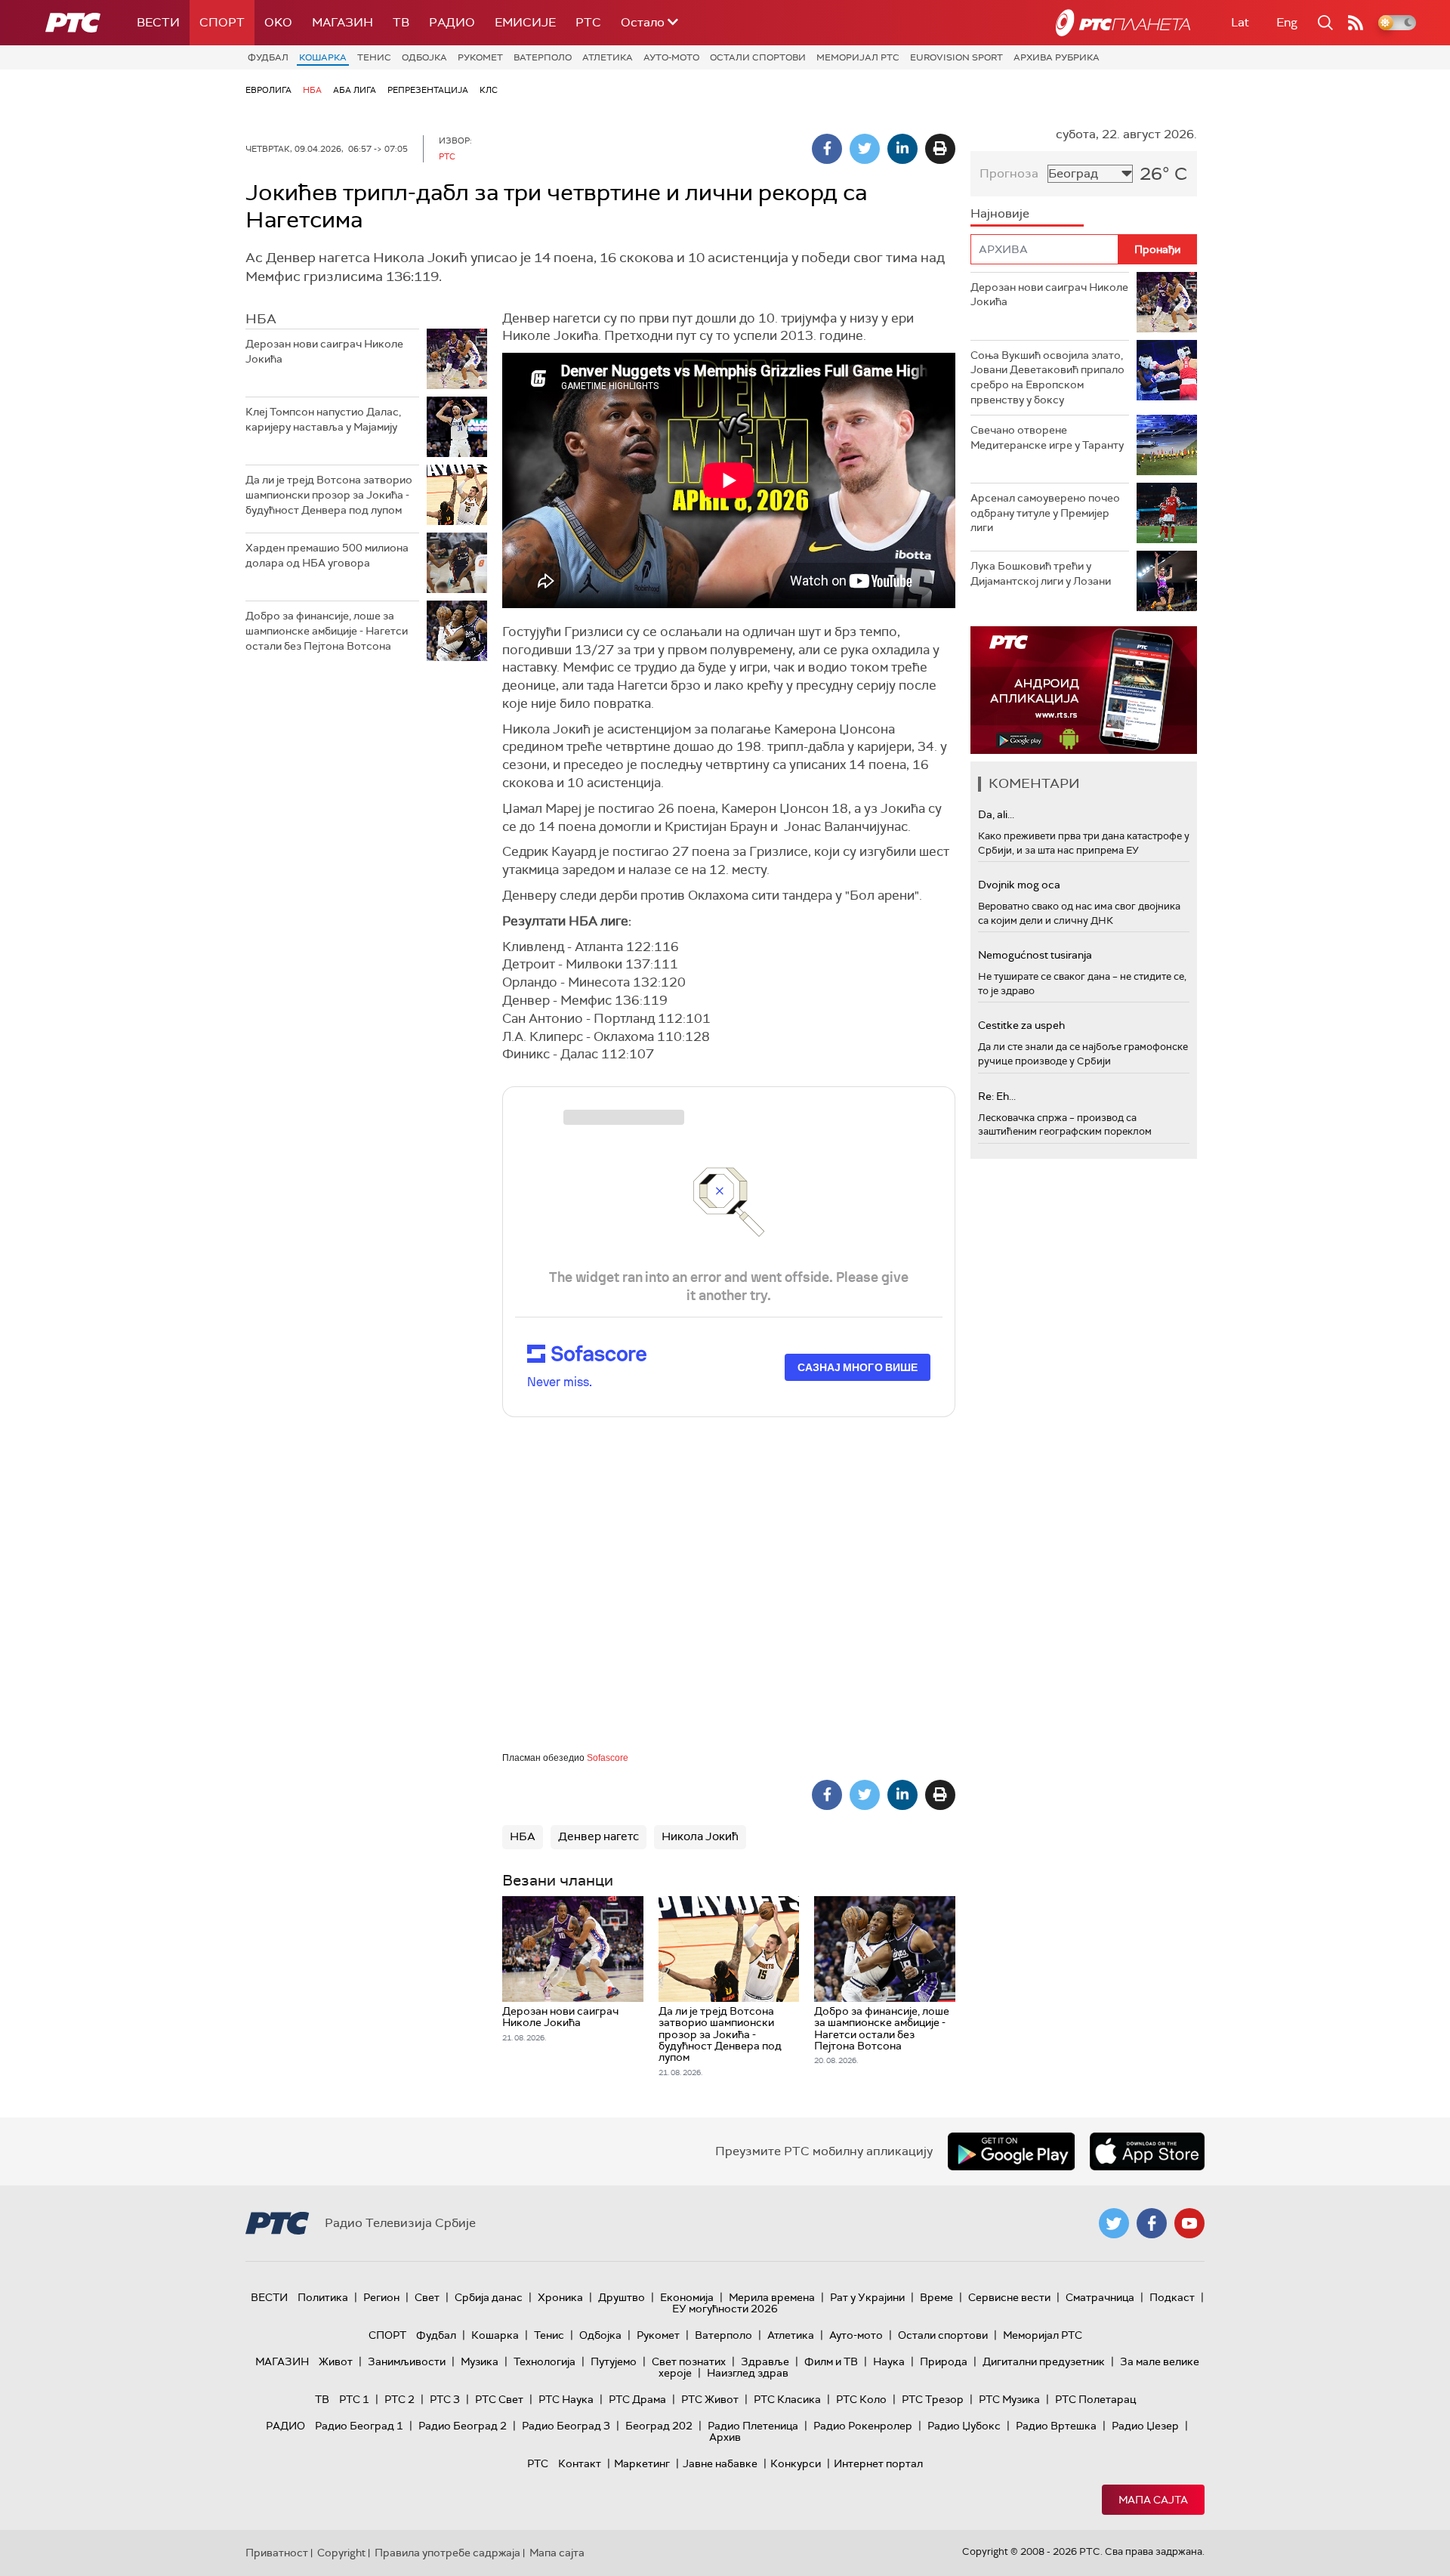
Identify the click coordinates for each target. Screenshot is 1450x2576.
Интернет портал (878, 2463)
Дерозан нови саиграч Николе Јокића (324, 351)
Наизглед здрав (748, 2373)
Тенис (374, 57)
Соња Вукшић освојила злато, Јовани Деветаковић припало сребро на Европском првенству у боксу (1047, 377)
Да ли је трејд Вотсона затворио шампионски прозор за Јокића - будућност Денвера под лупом (329, 494)
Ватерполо (543, 57)
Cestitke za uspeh (1021, 1025)
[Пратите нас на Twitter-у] (1114, 2223)
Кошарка (323, 57)
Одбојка (424, 57)
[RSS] (1356, 23)
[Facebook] (827, 149)
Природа (944, 2361)
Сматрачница (1100, 2297)
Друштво (622, 2297)
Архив (725, 2437)
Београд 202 (659, 2426)
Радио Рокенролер (863, 2426)
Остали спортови (758, 57)
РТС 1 (354, 2399)
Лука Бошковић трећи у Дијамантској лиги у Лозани (1041, 573)
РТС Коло (861, 2399)
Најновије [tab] (1000, 213)
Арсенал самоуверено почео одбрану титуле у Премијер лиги (1045, 513)
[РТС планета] (1123, 23)
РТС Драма (637, 2399)
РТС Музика (1009, 2399)
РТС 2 (400, 2399)
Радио (452, 22)
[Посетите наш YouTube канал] (1189, 2223)
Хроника (560, 2297)
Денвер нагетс (599, 1836)
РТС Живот (710, 2399)
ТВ (401, 22)
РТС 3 (445, 2399)
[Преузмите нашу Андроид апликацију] (1011, 2151)
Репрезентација (428, 90)
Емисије (525, 22)
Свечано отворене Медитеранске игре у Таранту (1047, 437)
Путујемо (614, 2361)
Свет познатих (689, 2361)
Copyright (341, 2553)
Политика (323, 2297)
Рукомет (480, 57)
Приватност (277, 2553)
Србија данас (489, 2297)
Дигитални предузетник (1044, 2361)
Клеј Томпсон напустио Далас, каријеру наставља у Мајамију (323, 419)
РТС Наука (566, 2399)
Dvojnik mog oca (1019, 885)
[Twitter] (865, 149)
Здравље (765, 2361)
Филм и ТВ (831, 2361)
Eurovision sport (956, 57)
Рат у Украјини (867, 2297)
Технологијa (545, 2361)
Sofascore (608, 1758)
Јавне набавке (720, 2463)
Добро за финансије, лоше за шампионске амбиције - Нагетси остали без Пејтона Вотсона (327, 630)
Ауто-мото (671, 57)
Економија (687, 2297)
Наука (889, 2361)
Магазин (342, 22)
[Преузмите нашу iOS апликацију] (1147, 2151)
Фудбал (268, 57)
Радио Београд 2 (463, 2426)
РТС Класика (787, 2399)
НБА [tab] (261, 319)
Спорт (222, 22)
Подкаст (1172, 2297)
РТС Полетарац (1095, 2399)
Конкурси (796, 2463)
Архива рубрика (1057, 57)
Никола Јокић (700, 1836)
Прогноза (1009, 173)
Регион (381, 2297)
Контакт (580, 2463)
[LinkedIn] (902, 149)
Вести (158, 22)
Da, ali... (996, 814)
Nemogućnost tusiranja (1035, 955)
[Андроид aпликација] (1084, 690)
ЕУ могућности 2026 (725, 2309)
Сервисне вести (1009, 2297)
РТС (588, 22)
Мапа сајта (1153, 2500)
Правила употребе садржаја (447, 2553)
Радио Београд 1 (359, 2426)
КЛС (489, 90)
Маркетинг (642, 2463)
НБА (312, 90)
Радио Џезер (1145, 2426)
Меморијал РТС (858, 57)
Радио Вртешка (1056, 2426)
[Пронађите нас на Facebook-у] (1152, 2223)
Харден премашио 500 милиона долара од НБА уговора (327, 555)
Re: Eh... (997, 1096)
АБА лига (355, 90)
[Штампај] (940, 149)
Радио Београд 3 (566, 2426)
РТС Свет (499, 2399)
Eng (1287, 22)
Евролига (268, 90)
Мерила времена (772, 2297)
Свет (427, 2297)
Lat (1240, 22)
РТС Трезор (933, 2399)
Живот (336, 2361)
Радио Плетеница (753, 2426)
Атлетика (608, 57)
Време (936, 2297)
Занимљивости (407, 2361)
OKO (278, 22)
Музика (480, 2361)
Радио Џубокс (964, 2426)
